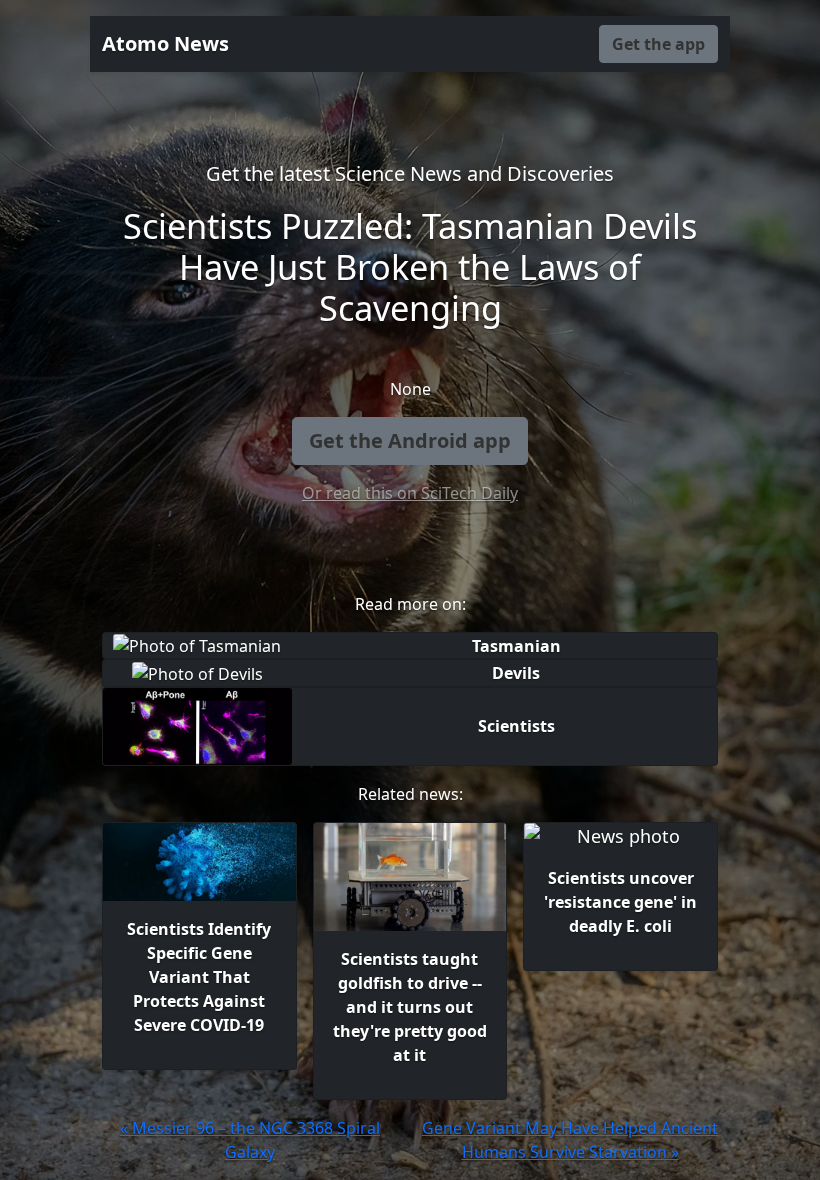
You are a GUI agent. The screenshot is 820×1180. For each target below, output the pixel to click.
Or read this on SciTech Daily (410, 493)
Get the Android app (410, 440)
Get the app (658, 44)
